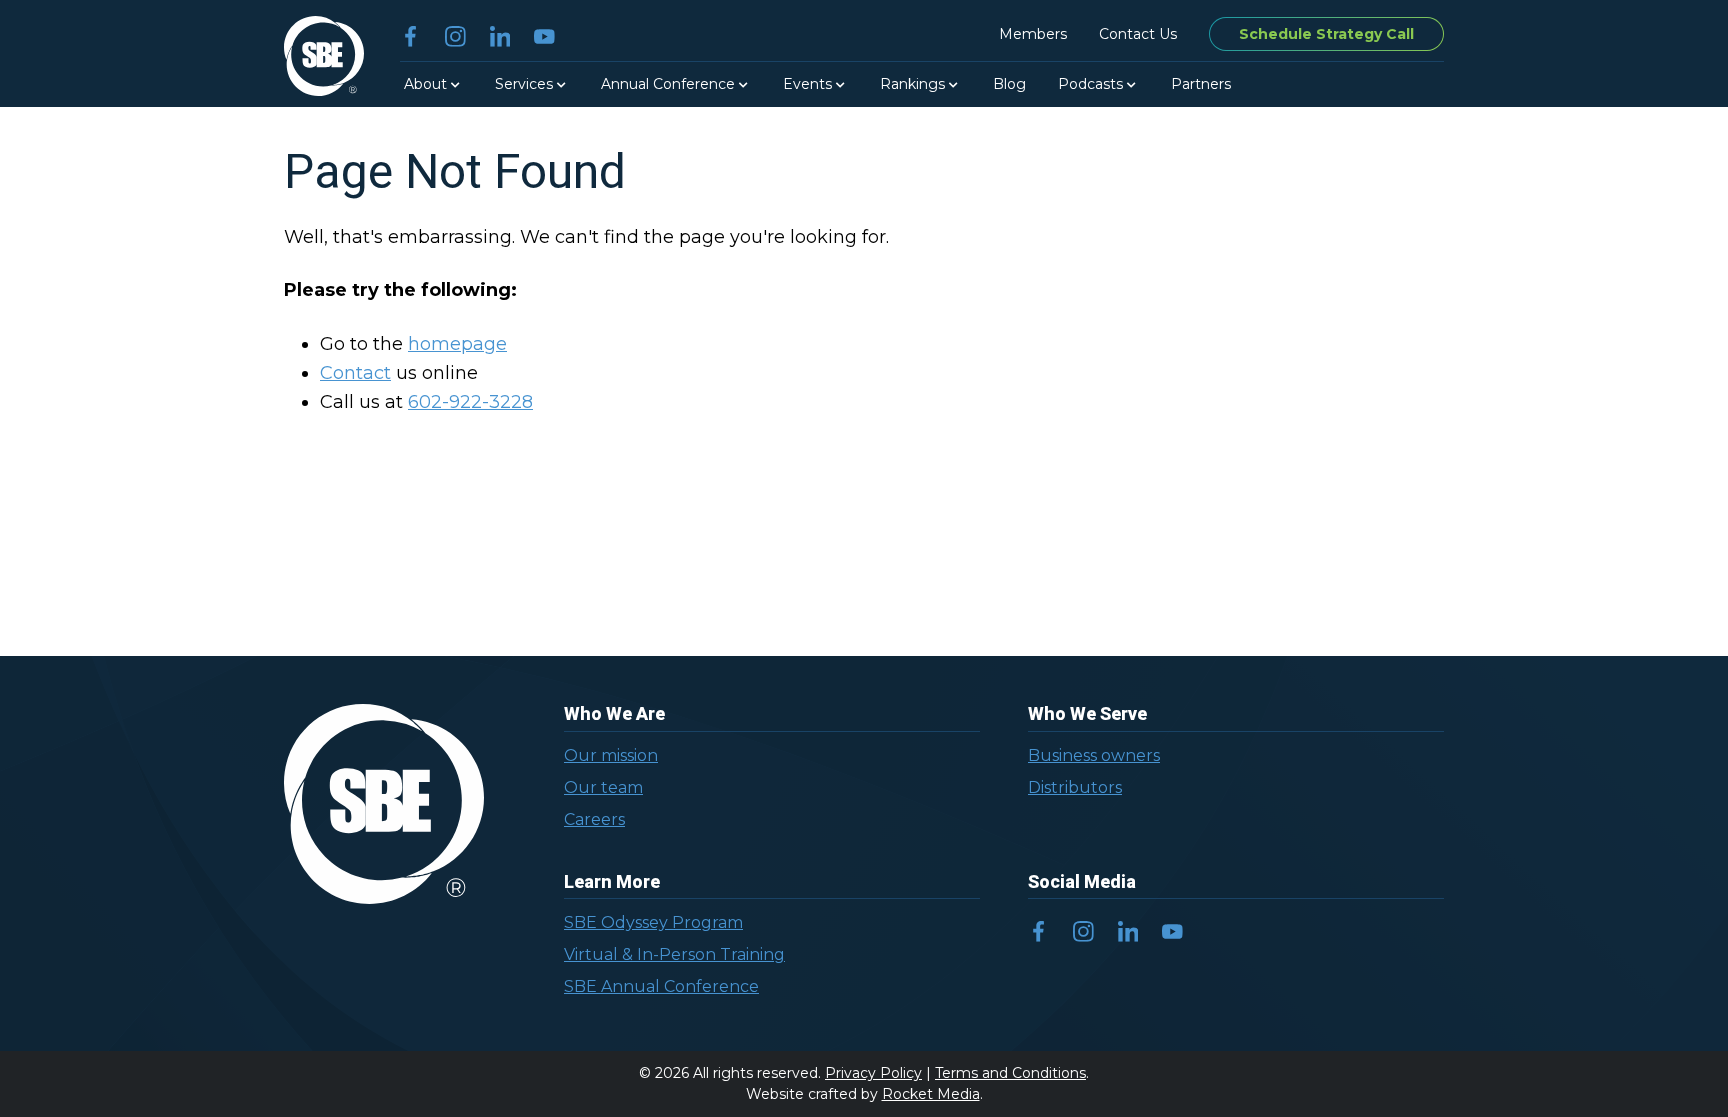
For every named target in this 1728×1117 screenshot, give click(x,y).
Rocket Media (931, 1094)
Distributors (1075, 787)
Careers (594, 819)
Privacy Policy (873, 1073)
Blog (1009, 84)
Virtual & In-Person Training (674, 954)
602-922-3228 (470, 402)
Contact (355, 373)
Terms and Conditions (1010, 1073)
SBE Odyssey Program (653, 922)
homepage (457, 344)
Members (1033, 34)
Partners (1201, 84)
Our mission (611, 755)
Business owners (1094, 755)
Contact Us (1138, 34)
